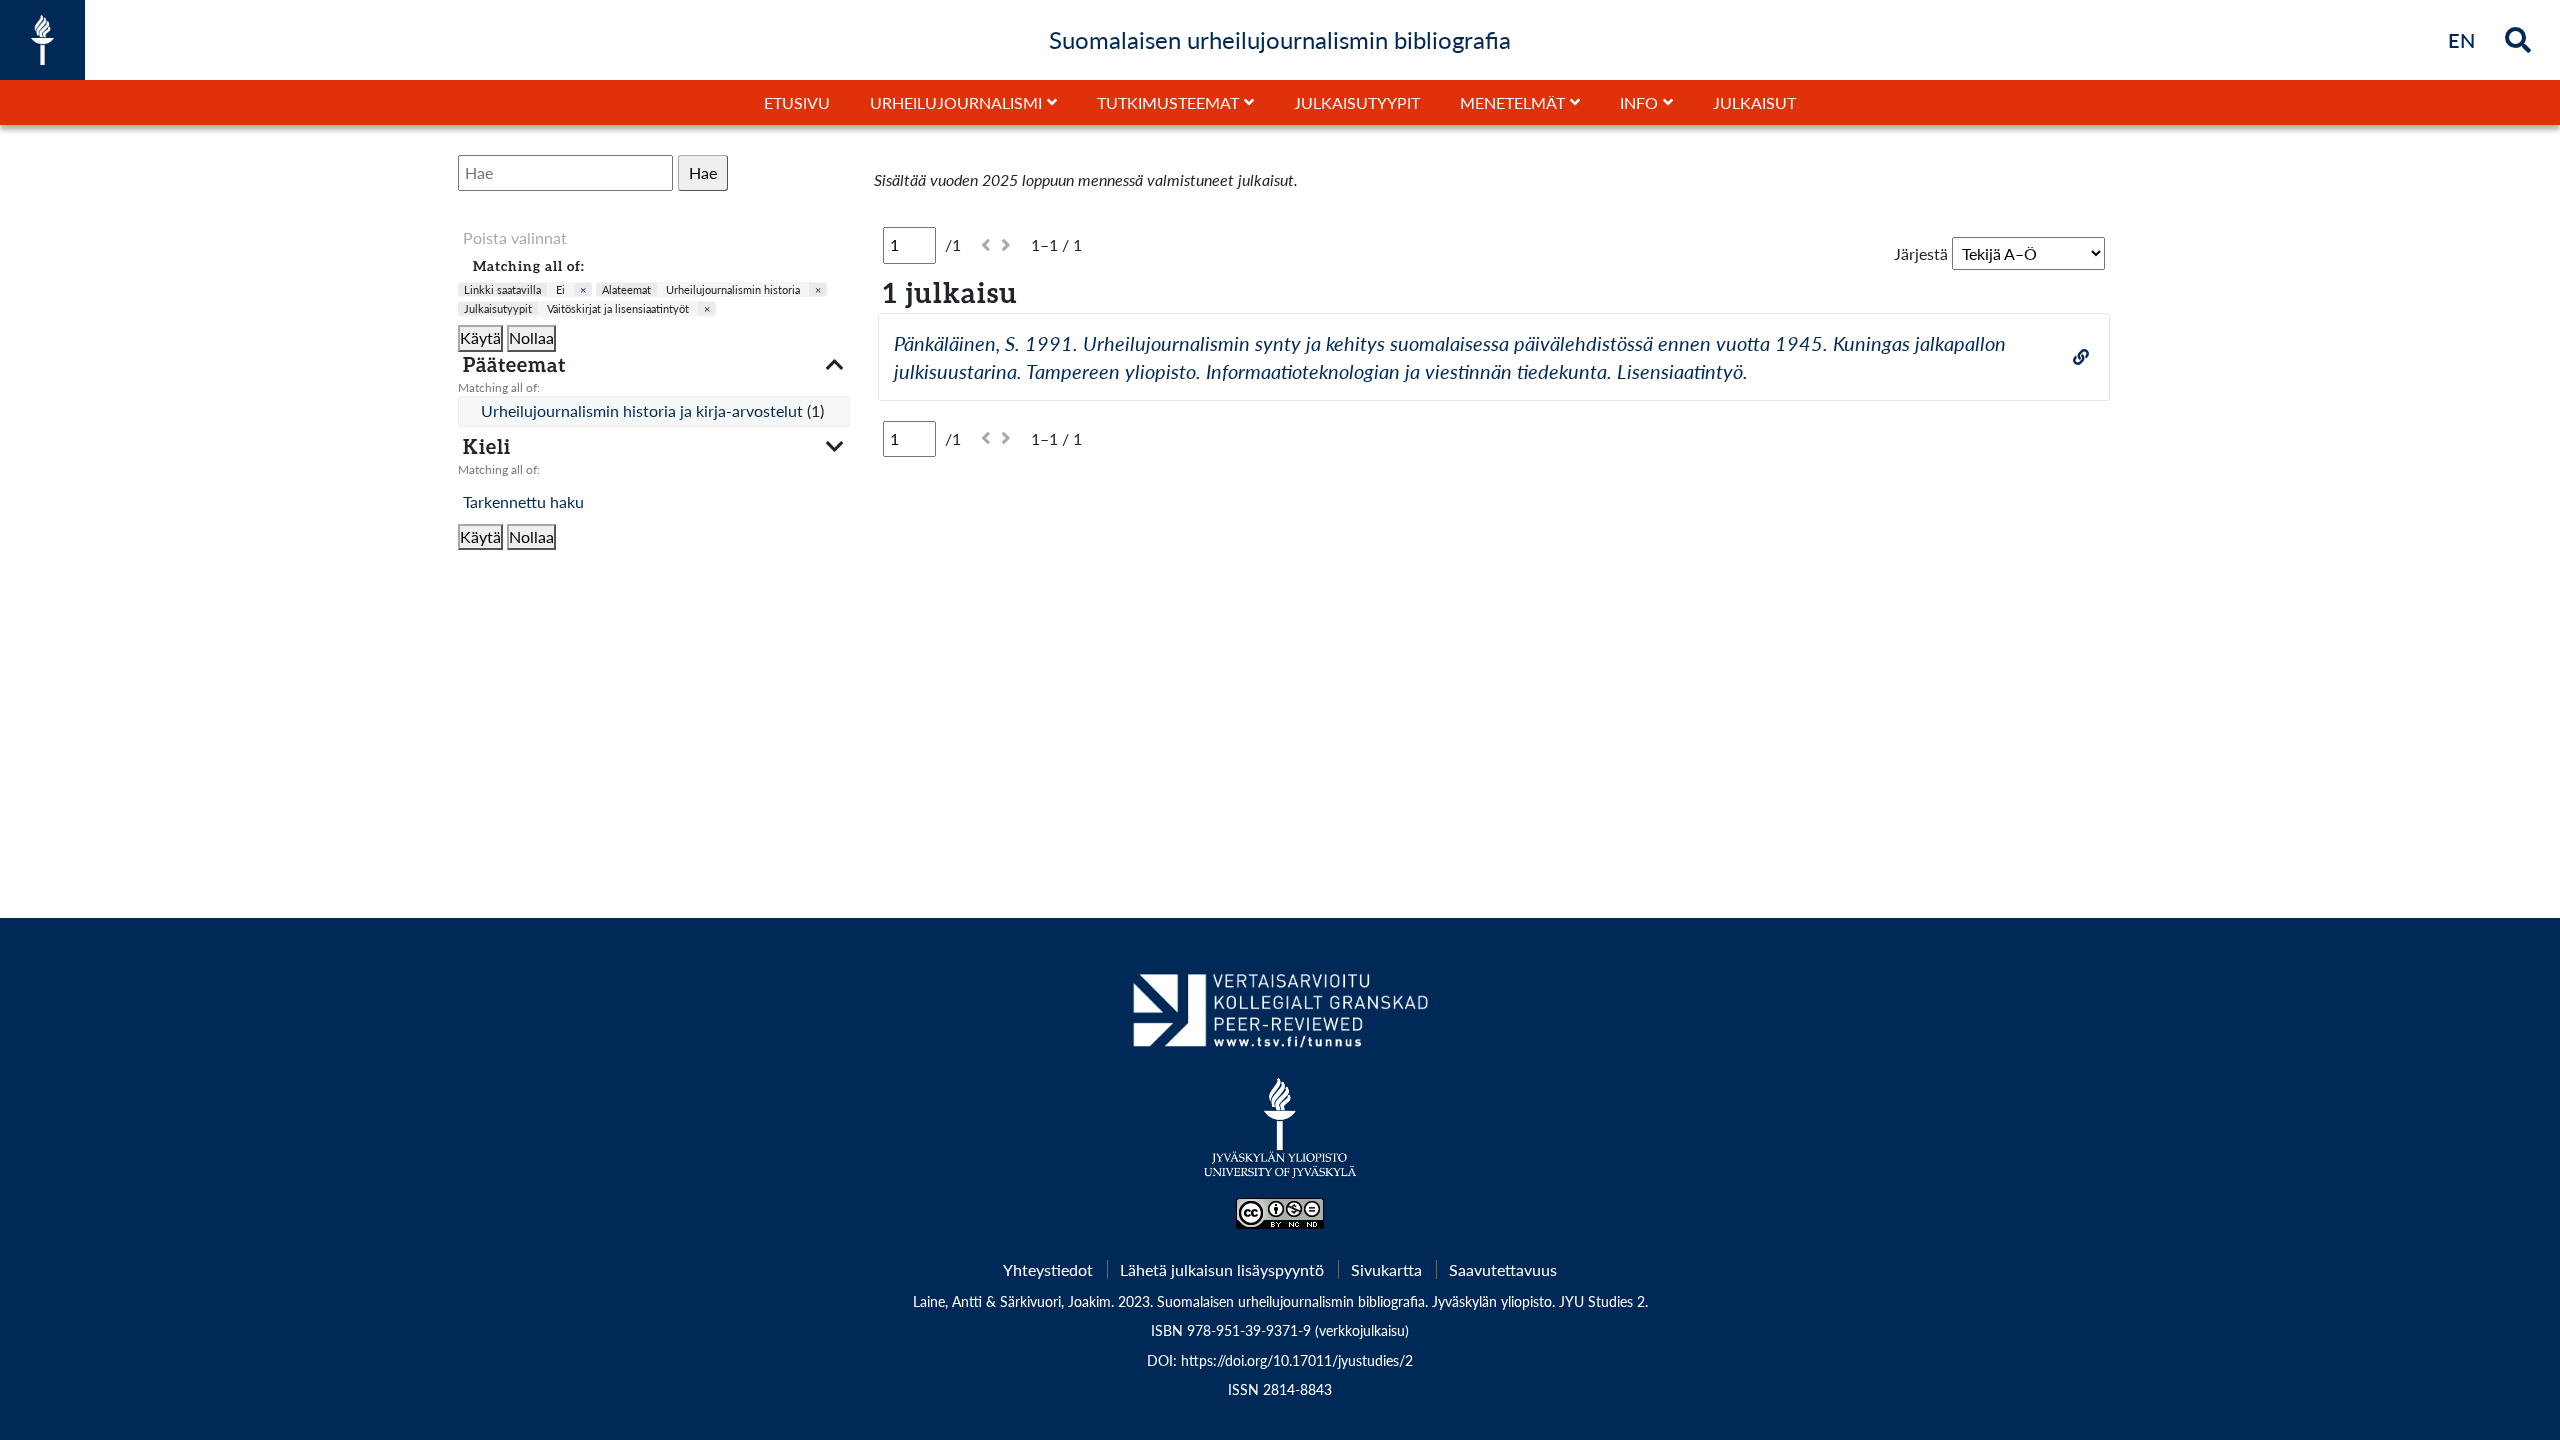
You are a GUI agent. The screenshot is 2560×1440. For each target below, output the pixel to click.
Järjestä (1921, 253)
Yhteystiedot (1048, 1269)
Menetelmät (1512, 102)
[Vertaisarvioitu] (1279, 1018)
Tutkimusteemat (1168, 102)
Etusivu (797, 102)
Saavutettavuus (1503, 1269)
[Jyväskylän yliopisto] (1280, 1138)
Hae (703, 172)
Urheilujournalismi (956, 102)
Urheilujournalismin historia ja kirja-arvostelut (644, 410)
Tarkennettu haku (523, 501)
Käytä (480, 337)
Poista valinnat (515, 237)
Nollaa (531, 337)
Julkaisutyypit (1357, 102)
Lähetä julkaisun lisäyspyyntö (1222, 1269)
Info (1639, 102)
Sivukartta (1386, 1269)
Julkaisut (1754, 102)
